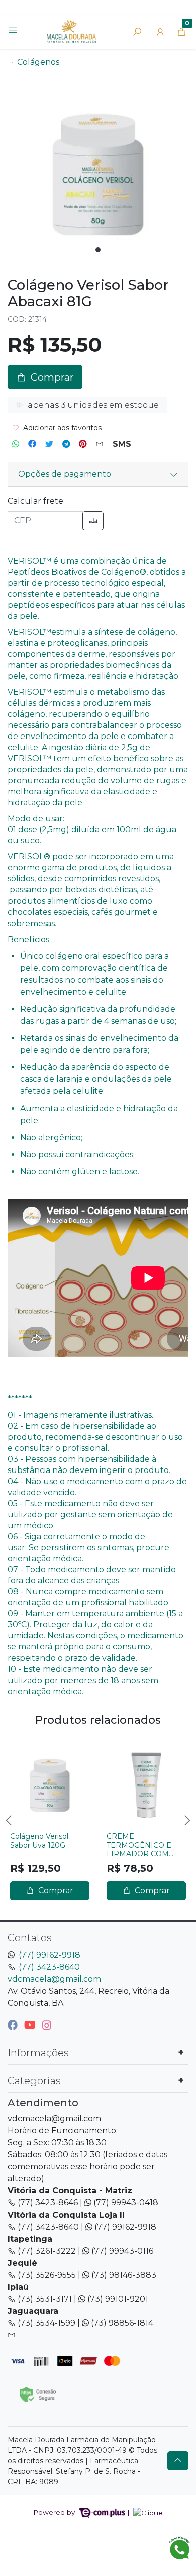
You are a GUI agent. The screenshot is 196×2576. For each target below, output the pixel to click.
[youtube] (31, 2025)
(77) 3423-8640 (49, 1967)
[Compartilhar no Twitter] (49, 444)
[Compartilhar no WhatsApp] (16, 444)
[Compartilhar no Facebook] (32, 444)
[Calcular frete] (93, 521)
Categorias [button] (34, 2081)
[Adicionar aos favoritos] (23, 1749)
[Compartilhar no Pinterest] (83, 444)
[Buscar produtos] (137, 32)
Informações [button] (38, 2053)
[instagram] (47, 2025)
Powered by (55, 2512)
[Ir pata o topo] (178, 2461)
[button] (160, 32)
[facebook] (14, 2025)
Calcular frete (35, 501)
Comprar (55, 1890)
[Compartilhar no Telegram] (66, 444)
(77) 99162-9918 (50, 1955)
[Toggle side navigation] (14, 31)
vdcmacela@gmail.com (54, 1979)
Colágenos (38, 62)
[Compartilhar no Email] (100, 444)
